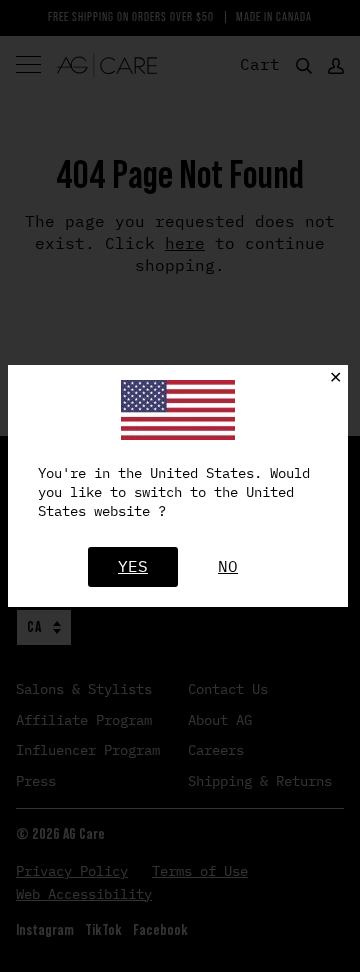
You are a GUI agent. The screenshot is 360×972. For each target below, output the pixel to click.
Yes (133, 566)
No (228, 566)
